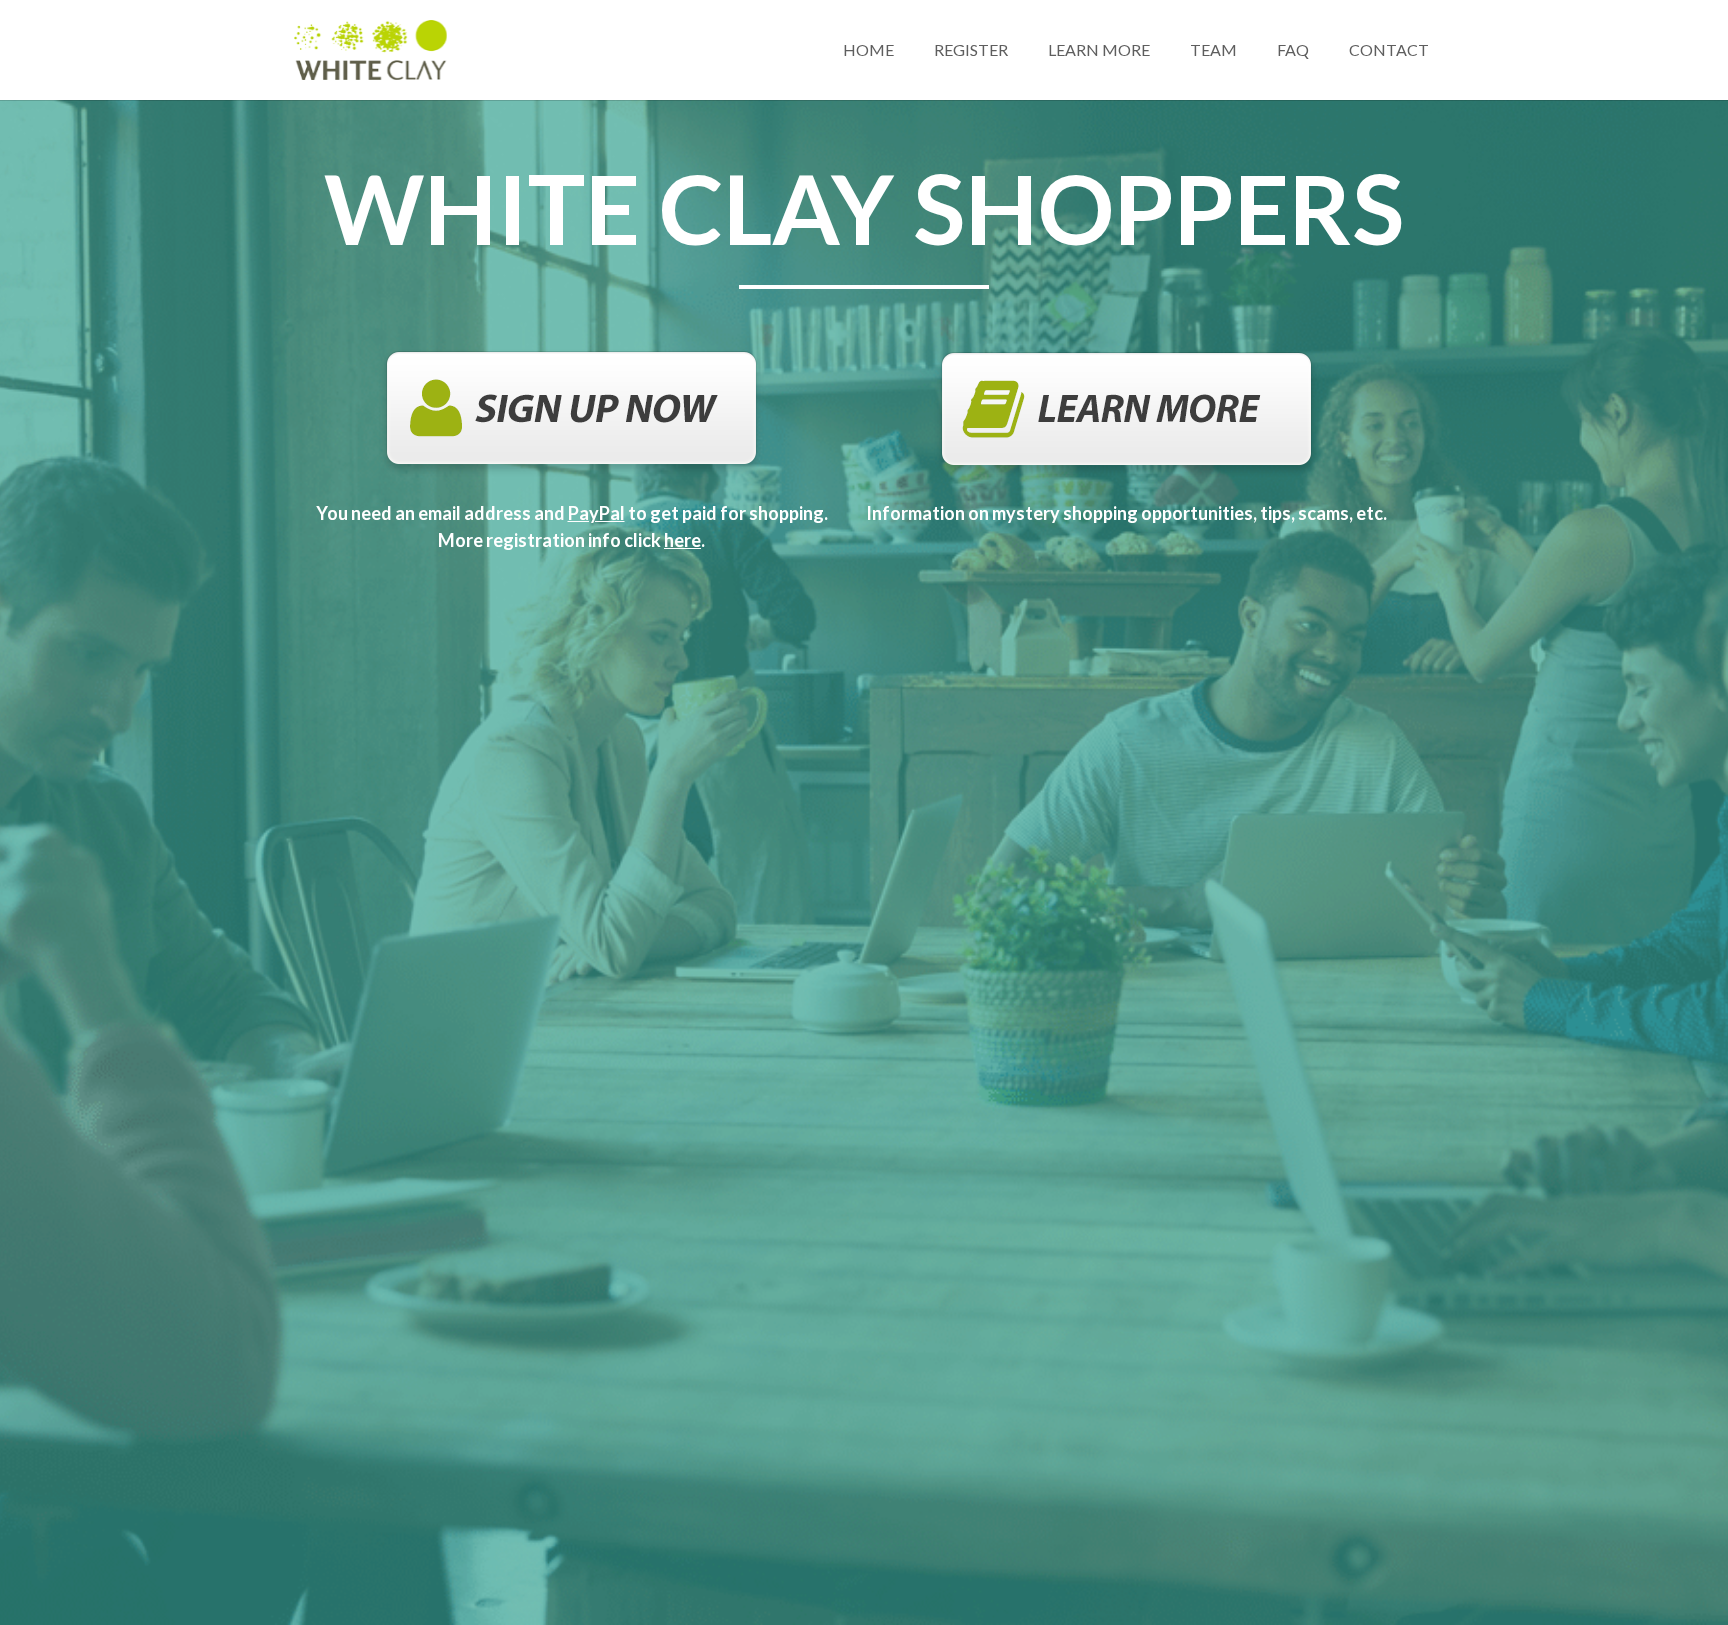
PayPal (596, 513)
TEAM (1213, 49)
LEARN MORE (1099, 49)
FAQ (1293, 49)
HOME (868, 49)
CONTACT (1389, 49)
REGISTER (971, 49)
